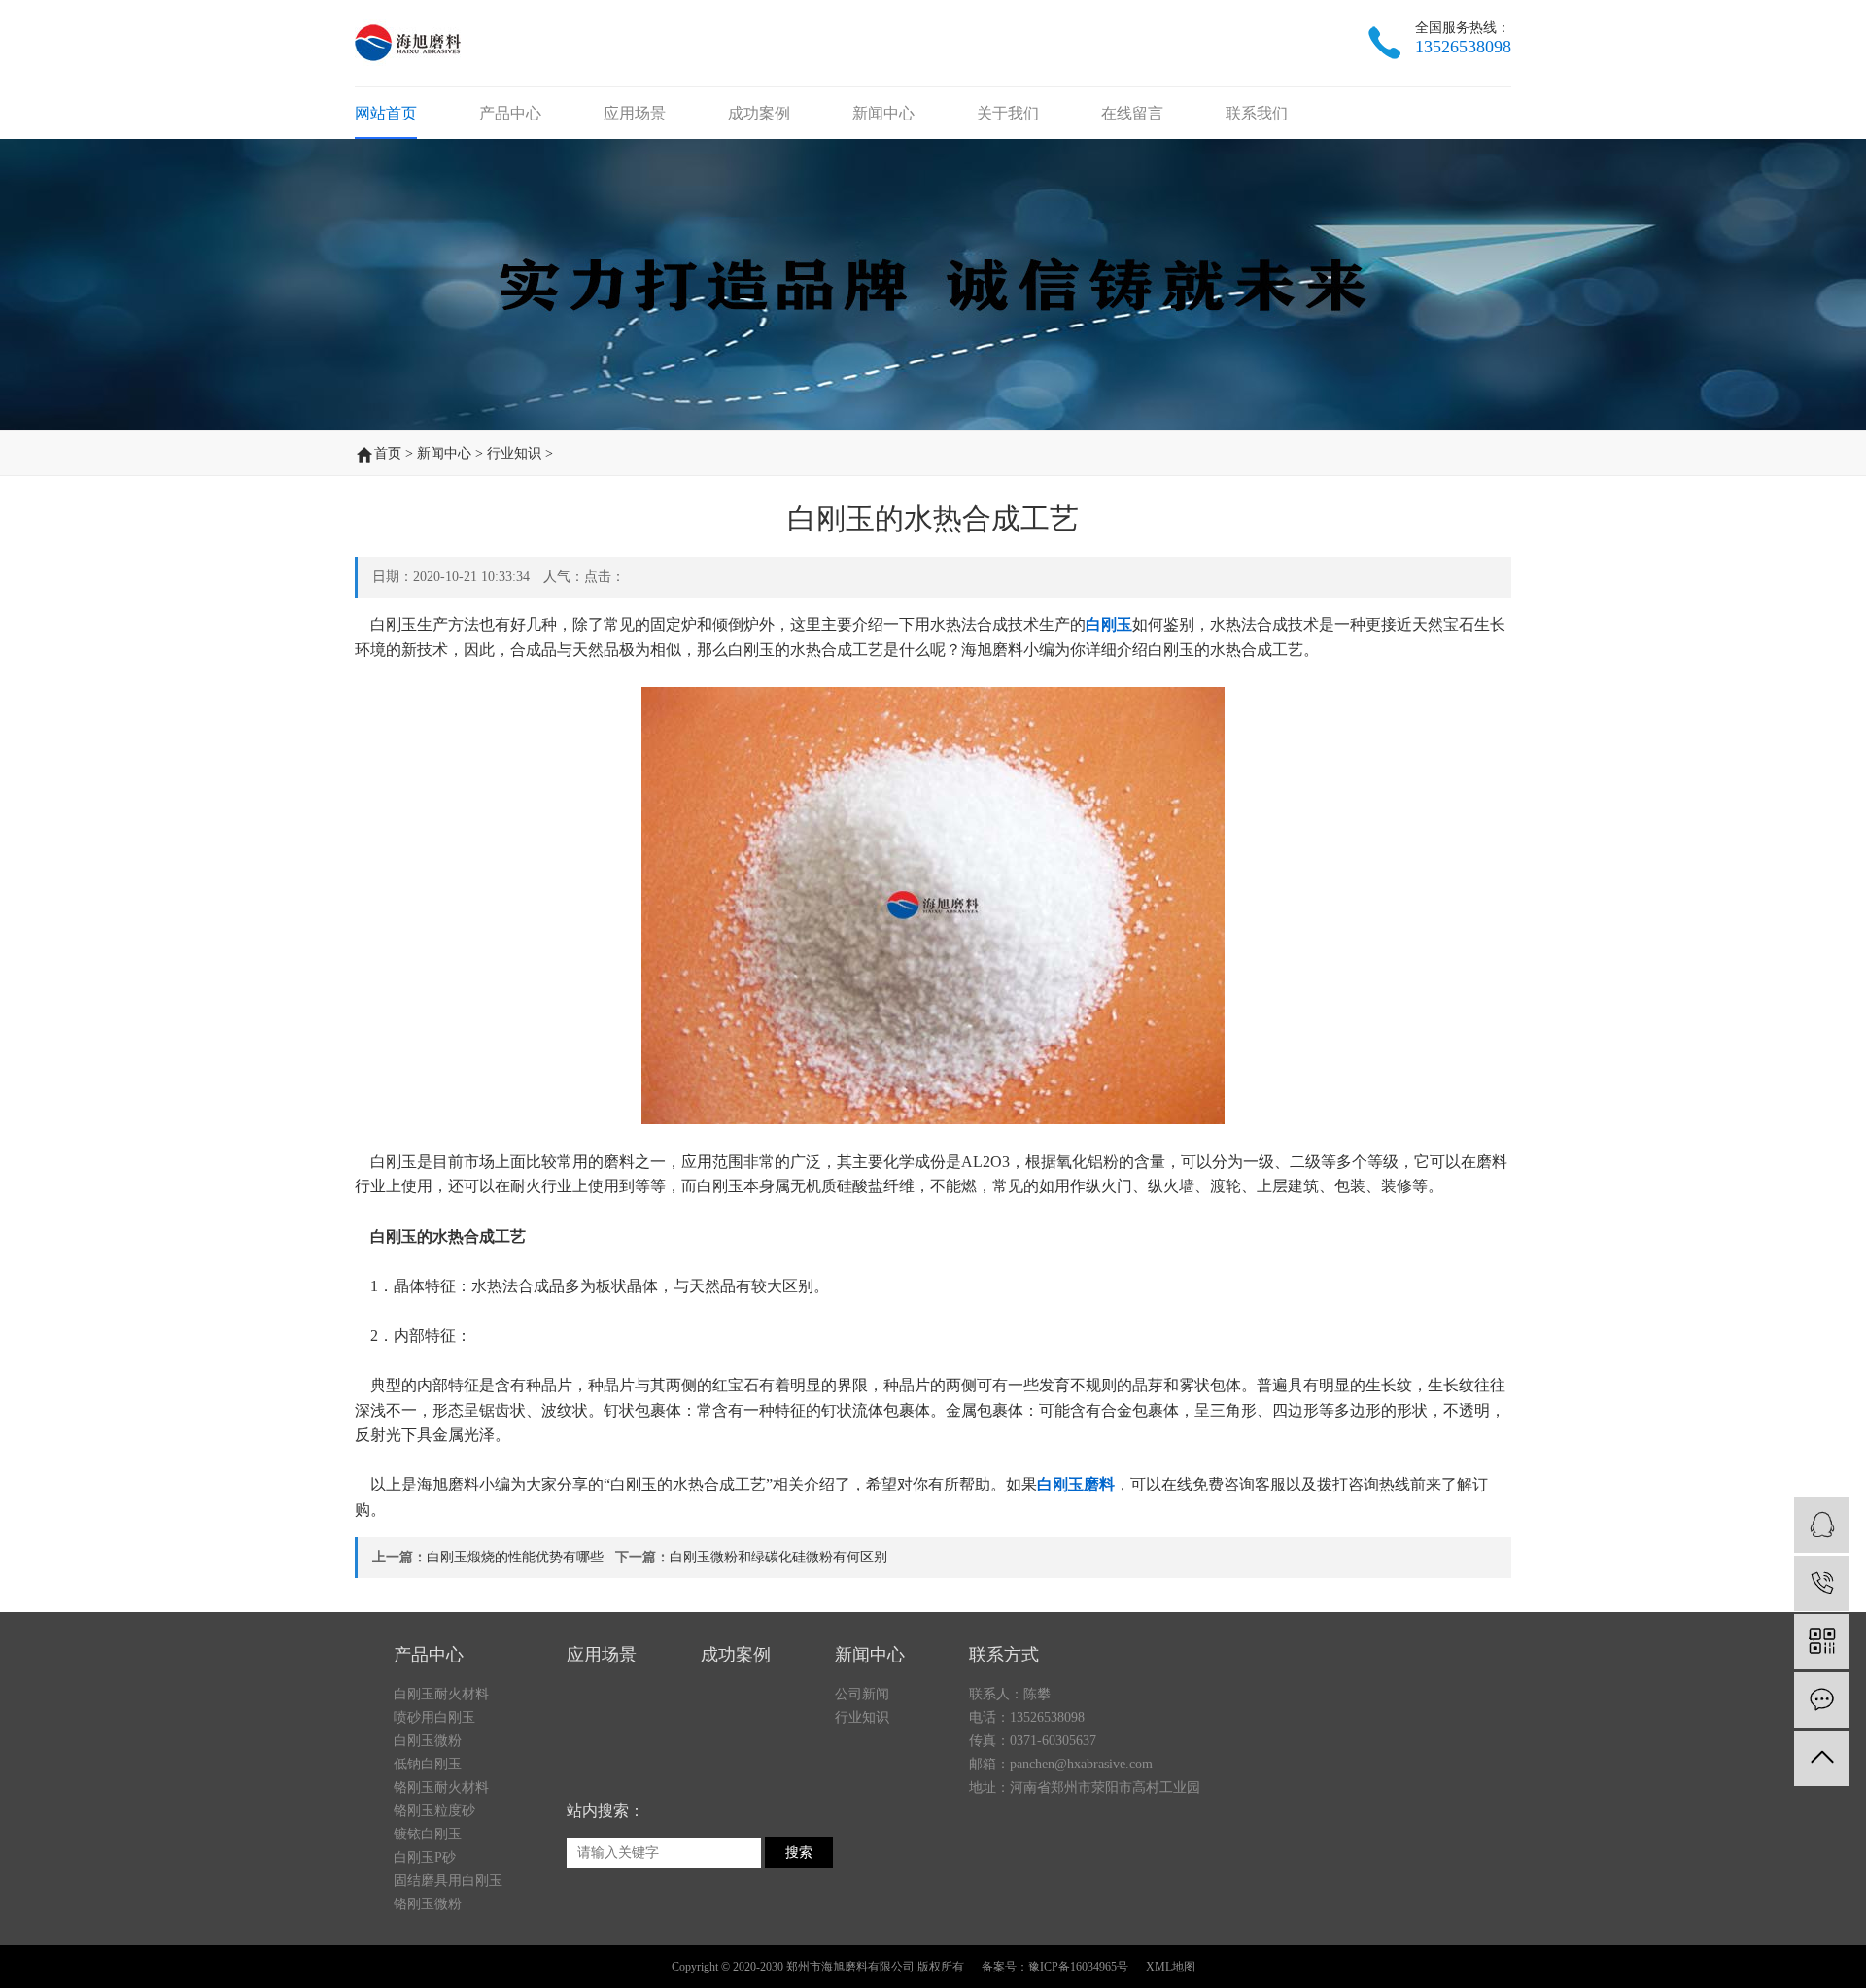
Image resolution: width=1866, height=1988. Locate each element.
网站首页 (386, 113)
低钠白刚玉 (428, 1764)
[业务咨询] (1822, 1525)
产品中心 (510, 113)
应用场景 (635, 113)
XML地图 (1171, 1967)
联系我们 (1257, 113)
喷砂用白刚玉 (434, 1717)
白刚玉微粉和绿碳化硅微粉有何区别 (778, 1557)
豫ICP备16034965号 (1078, 1967)
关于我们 (1008, 113)
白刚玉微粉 (428, 1741)
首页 (388, 453)
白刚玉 (1109, 624)
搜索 (799, 1852)
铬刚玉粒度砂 (434, 1811)
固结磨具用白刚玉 (448, 1881)
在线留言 (1132, 113)
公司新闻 (862, 1694)
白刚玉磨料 (1076, 1484)
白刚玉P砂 (425, 1857)
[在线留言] (1822, 1700)
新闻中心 (883, 113)
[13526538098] (1822, 1583)
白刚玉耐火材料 (441, 1694)
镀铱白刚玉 (428, 1834)
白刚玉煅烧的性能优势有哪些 (515, 1557)
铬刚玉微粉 (428, 1904)
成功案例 (759, 113)
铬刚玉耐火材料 (441, 1787)
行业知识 (514, 453)
